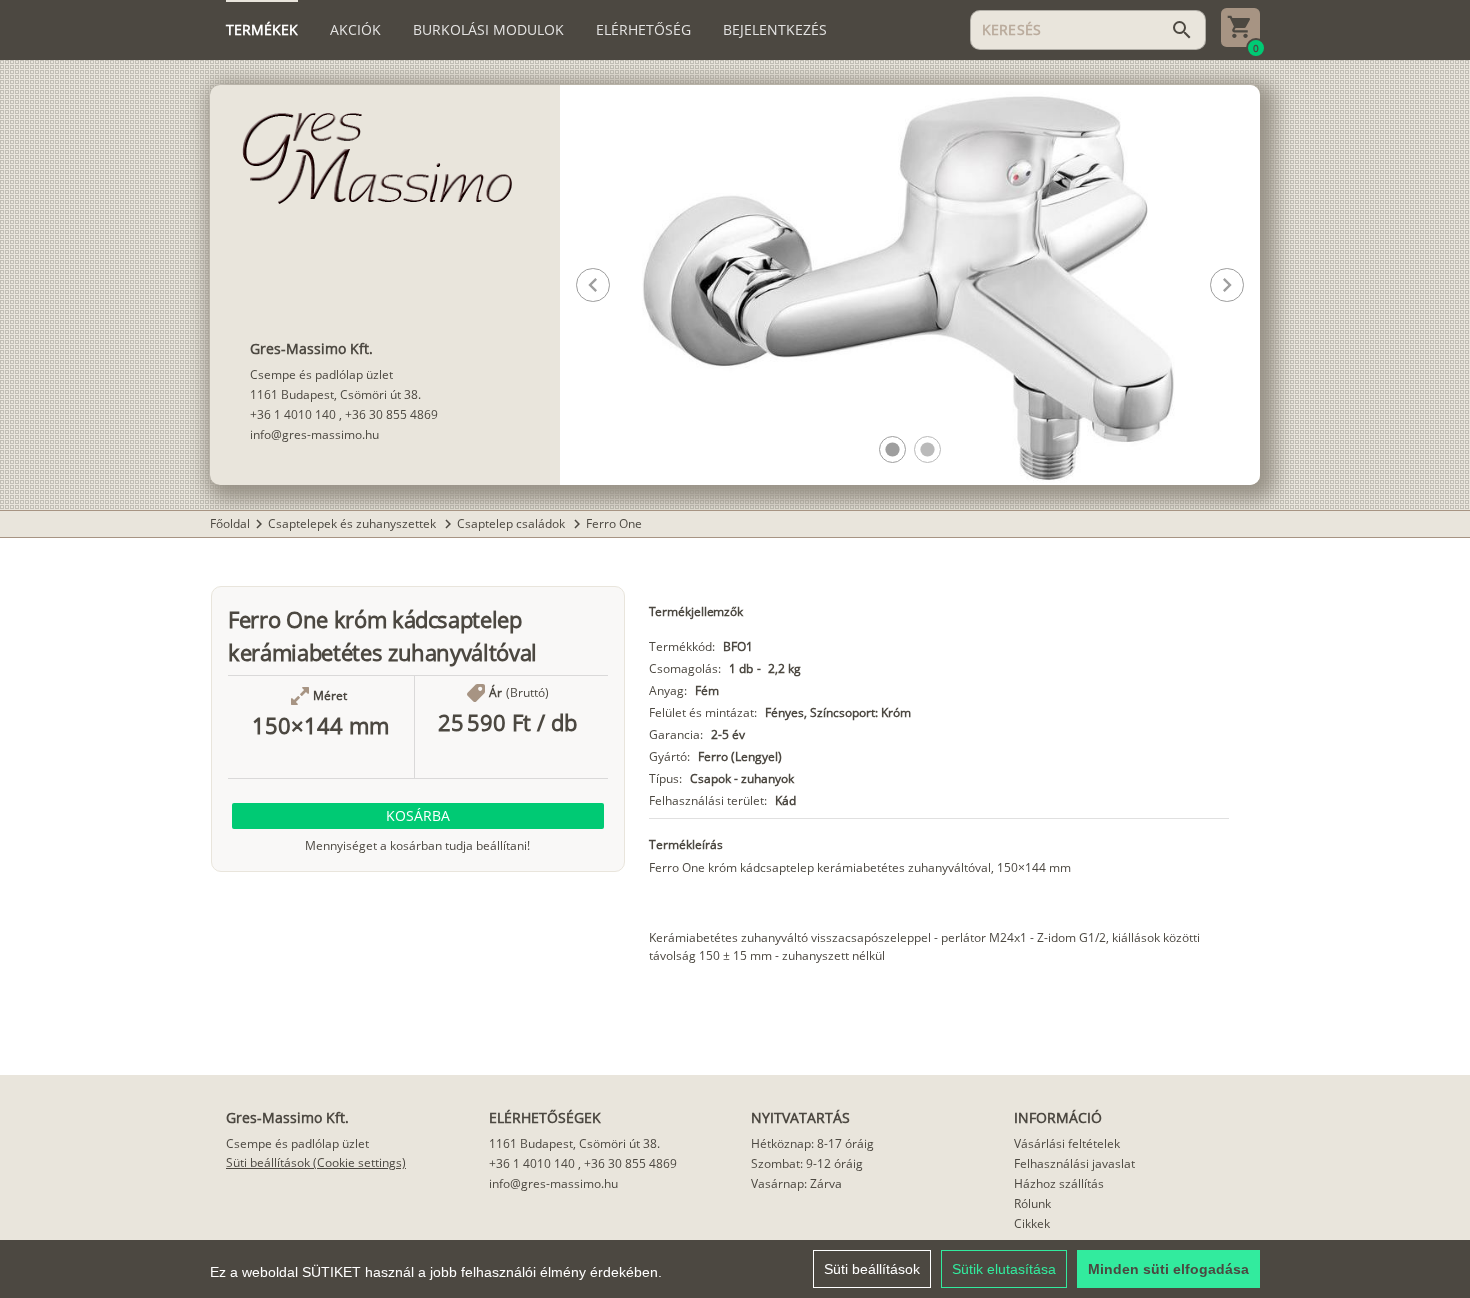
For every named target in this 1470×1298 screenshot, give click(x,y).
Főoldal (230, 523)
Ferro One (614, 523)
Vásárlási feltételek (1067, 1143)
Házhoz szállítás (1059, 1183)
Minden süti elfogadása (1168, 1269)
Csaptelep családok (512, 523)
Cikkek (1032, 1223)
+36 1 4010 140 (293, 414)
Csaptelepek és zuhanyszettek (353, 523)
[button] (892, 449)
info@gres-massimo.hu (314, 434)
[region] (735, 1269)
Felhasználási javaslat (1074, 1163)
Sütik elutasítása (1004, 1269)
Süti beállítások (872, 1269)
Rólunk (1032, 1203)
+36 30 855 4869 (391, 414)
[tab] (262, 30)
